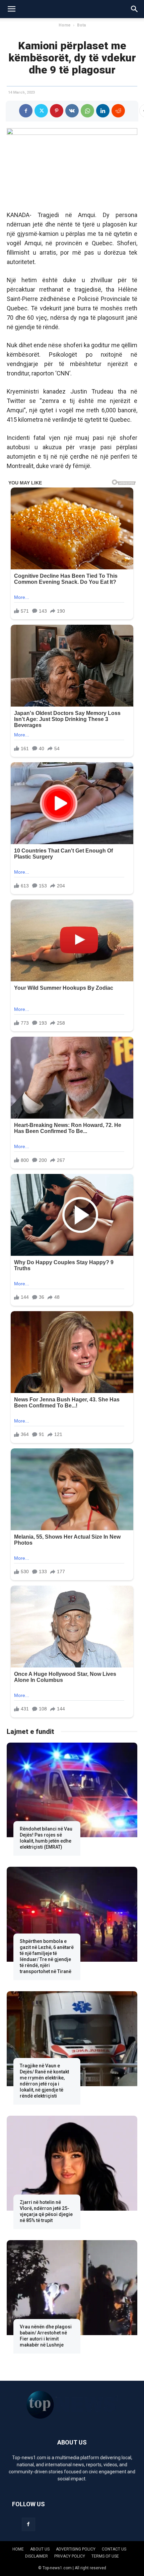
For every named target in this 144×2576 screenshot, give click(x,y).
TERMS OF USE (105, 2556)
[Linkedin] (103, 111)
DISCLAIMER (37, 2556)
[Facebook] (26, 111)
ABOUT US (40, 2549)
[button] (11, 9)
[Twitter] (41, 111)
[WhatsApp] (87, 111)
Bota (81, 25)
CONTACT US (114, 2549)
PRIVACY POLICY (70, 2556)
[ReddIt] (118, 111)
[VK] (72, 111)
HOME (18, 2549)
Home (65, 25)
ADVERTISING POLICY (76, 2549)
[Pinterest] (57, 111)
